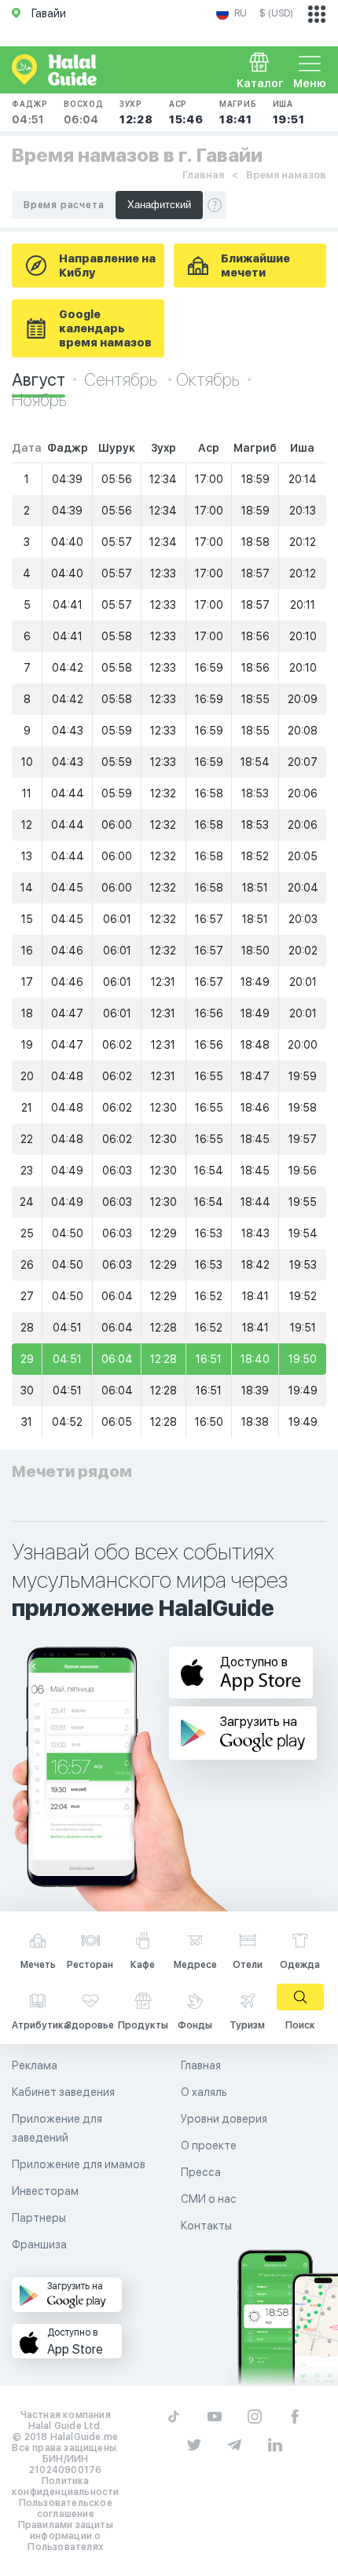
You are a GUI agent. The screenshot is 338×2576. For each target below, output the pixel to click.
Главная (203, 175)
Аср (186, 112)
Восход (84, 112)
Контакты (206, 2226)
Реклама (35, 2065)
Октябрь (208, 379)
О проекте (209, 2145)
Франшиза (39, 2244)
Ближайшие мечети (255, 266)
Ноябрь (39, 400)
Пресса (201, 2172)
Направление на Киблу (107, 266)
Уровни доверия (224, 2119)
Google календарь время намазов (105, 328)
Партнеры (39, 2218)
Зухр (136, 112)
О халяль (204, 2092)
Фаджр (30, 112)
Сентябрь (122, 379)
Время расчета (64, 205)
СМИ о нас (209, 2199)
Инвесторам (45, 2191)
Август (39, 379)
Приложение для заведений (57, 2128)
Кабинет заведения (63, 2092)
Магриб (238, 112)
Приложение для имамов (79, 2164)
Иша (289, 112)
